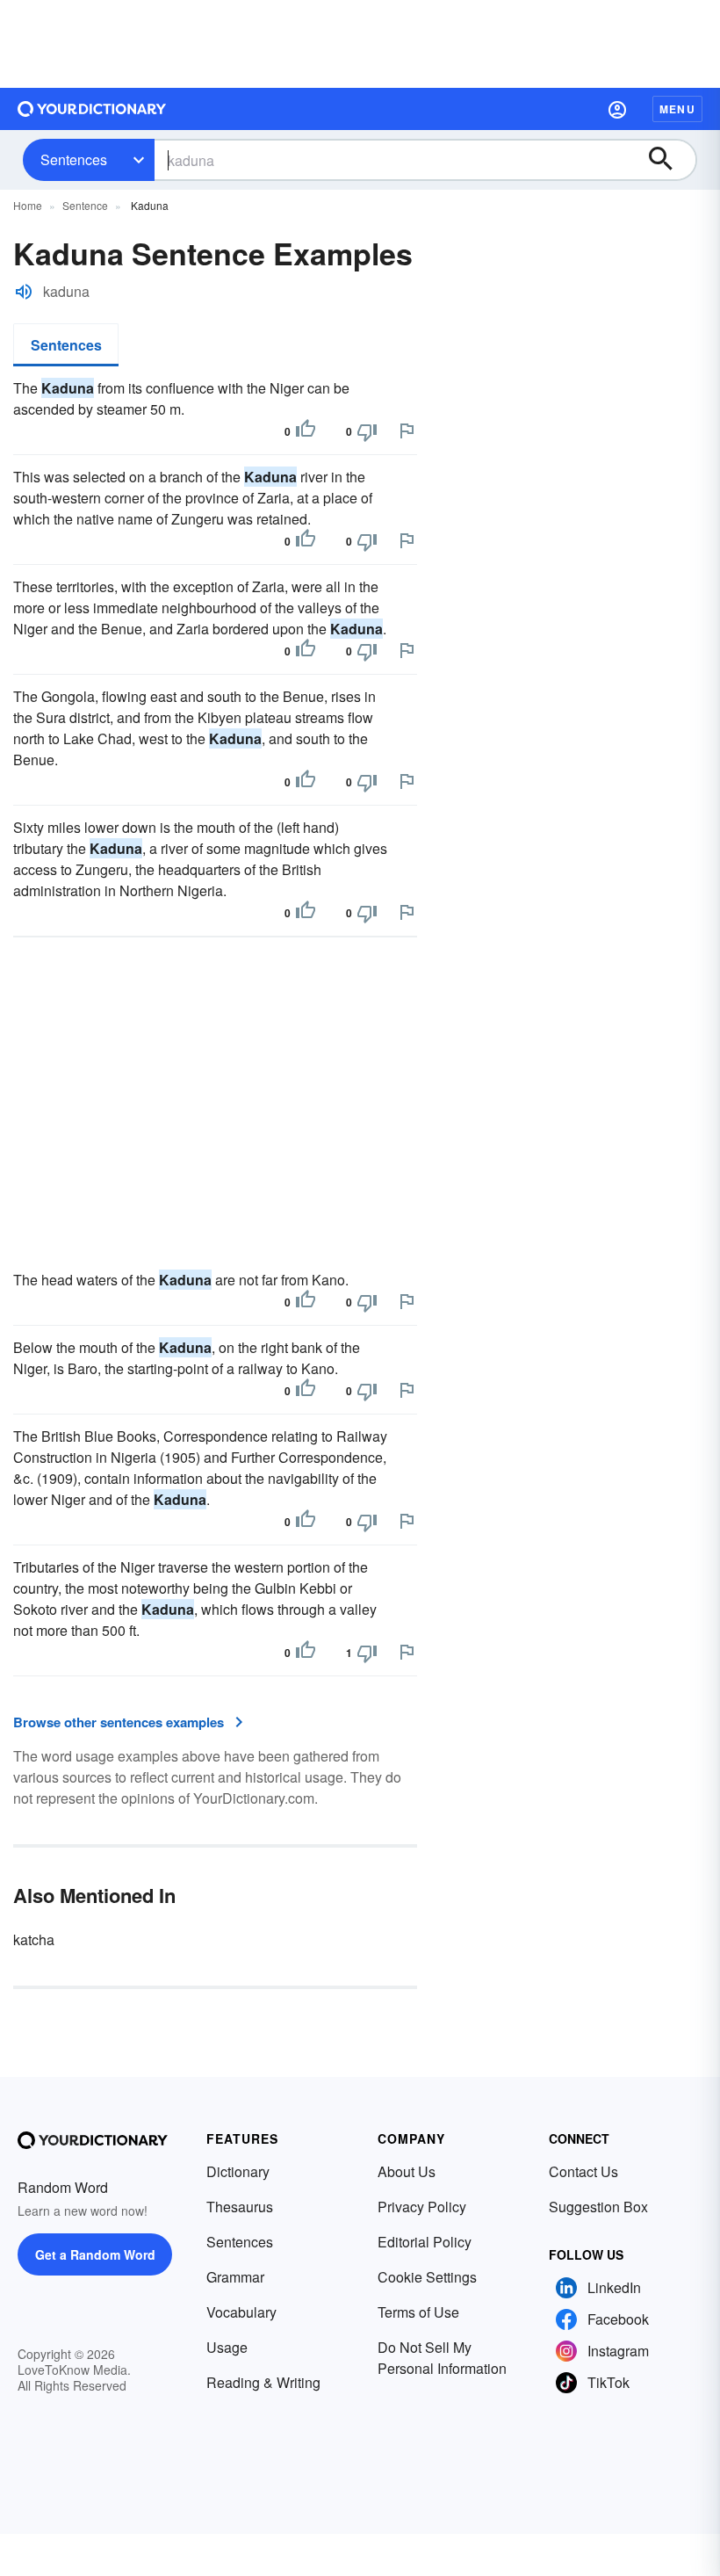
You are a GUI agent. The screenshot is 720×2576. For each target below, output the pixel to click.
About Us (407, 2171)
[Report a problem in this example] (407, 431)
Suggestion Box (598, 2207)
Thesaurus (240, 2207)
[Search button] (669, 160)
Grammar (235, 2277)
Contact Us (583, 2171)
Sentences (74, 159)
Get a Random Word (95, 2254)
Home (28, 205)
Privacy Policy (422, 2207)
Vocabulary (241, 2312)
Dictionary (238, 2171)
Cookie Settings (427, 2277)
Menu (677, 109)
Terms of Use (418, 2312)
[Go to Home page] (92, 109)
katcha (34, 1939)
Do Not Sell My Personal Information (442, 2358)
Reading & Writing (263, 2382)
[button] (617, 109)
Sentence (85, 205)
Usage (227, 2347)
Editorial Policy (425, 2242)
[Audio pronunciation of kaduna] (24, 292)
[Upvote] (306, 431)
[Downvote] (367, 431)
